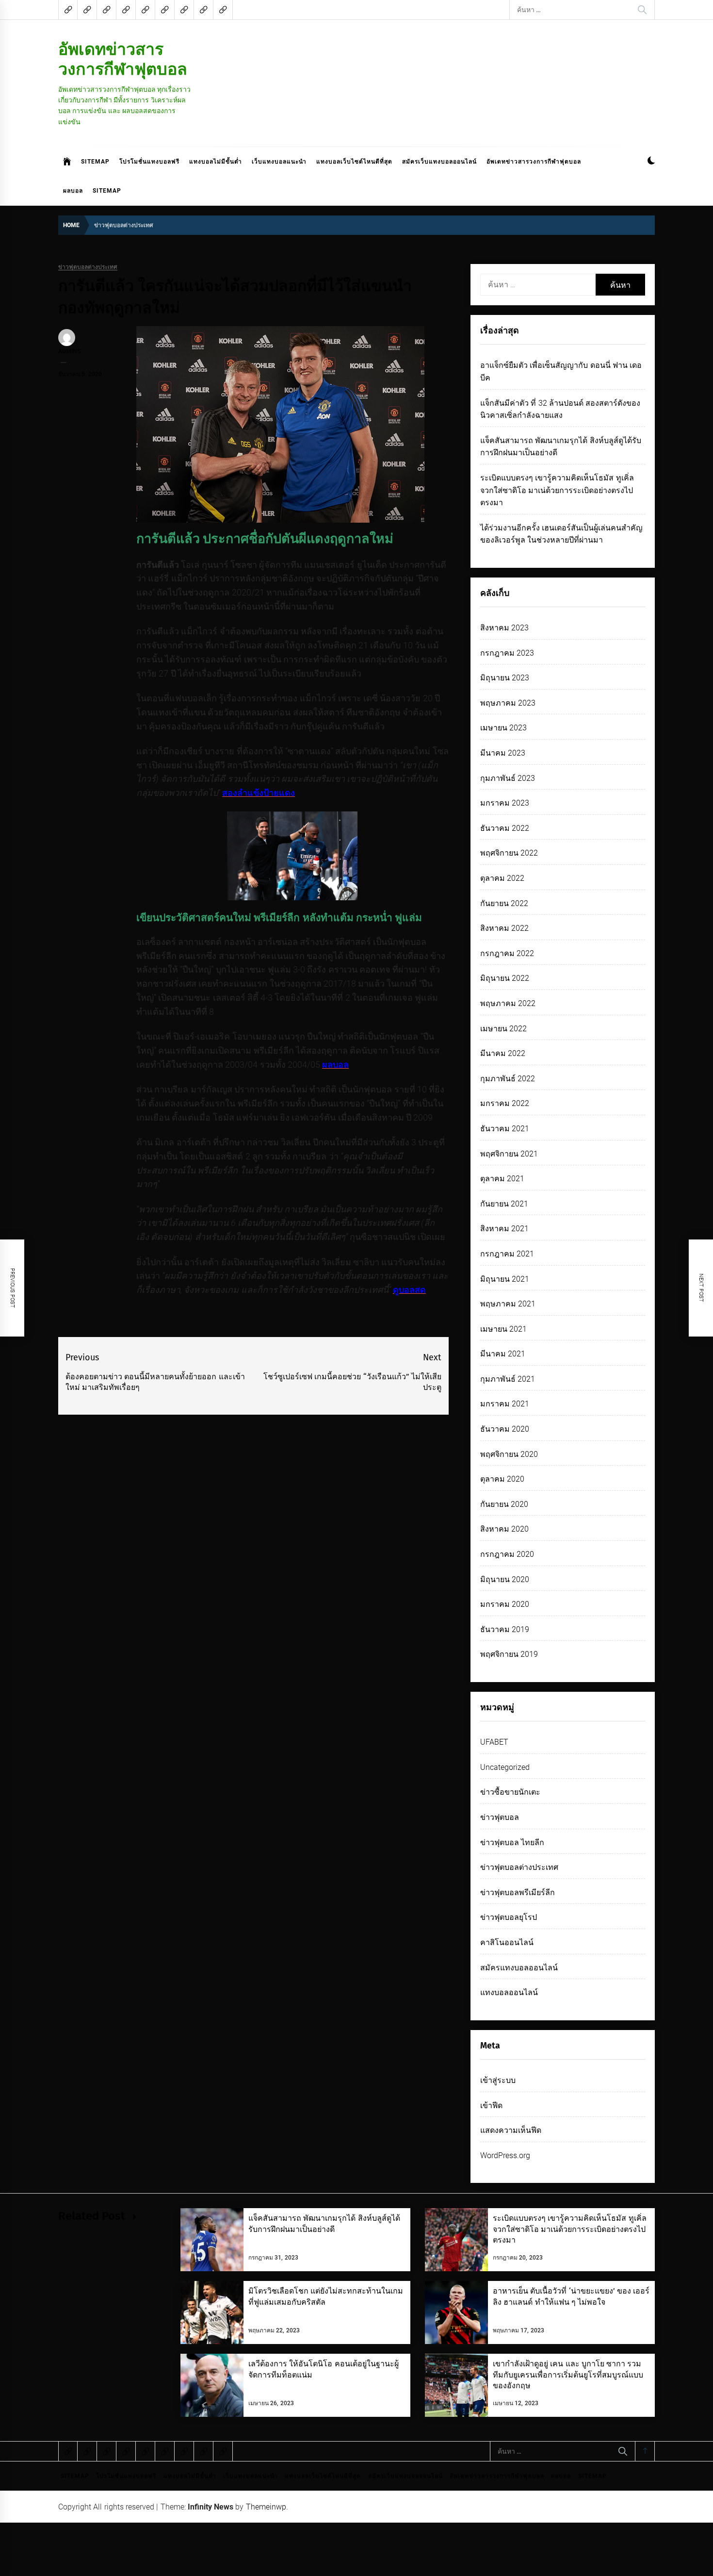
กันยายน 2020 (504, 1504)
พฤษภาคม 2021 (508, 1304)
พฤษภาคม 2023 (508, 703)
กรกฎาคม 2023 (507, 653)
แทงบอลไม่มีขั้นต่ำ (216, 162)
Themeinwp (266, 2507)
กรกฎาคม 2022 (507, 953)
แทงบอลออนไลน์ (509, 1992)
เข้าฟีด (491, 2105)
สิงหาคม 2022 (504, 928)
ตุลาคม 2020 (502, 1479)
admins (69, 351)
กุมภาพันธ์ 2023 (508, 778)
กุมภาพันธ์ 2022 (508, 1079)
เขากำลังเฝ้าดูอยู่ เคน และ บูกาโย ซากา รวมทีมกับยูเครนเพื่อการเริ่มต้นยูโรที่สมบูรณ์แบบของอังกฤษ (568, 2375)
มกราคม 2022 (505, 1103)
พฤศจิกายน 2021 (509, 1154)
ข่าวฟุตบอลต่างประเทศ (88, 267)
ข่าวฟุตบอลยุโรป (509, 1917)
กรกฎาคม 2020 (507, 1554)
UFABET (494, 1742)
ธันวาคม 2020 (505, 1429)
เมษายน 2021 (503, 1329)
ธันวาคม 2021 (505, 1129)
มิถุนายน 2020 (505, 1579)
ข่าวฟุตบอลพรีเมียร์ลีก (518, 1892)
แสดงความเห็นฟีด (511, 2130)
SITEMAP (95, 162)
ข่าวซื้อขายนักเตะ (510, 1792)
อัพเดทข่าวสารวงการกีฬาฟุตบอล (123, 59)
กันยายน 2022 (504, 903)
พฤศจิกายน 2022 (509, 853)
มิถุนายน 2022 (505, 978)
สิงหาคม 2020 (504, 1529)
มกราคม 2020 (505, 1604)
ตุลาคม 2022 (502, 878)
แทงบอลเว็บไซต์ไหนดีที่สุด (354, 162)
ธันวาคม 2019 (505, 1629)
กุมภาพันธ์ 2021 (508, 1379)
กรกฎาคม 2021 (507, 1254)
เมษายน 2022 (503, 1029)
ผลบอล (73, 191)
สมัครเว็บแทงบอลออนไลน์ (439, 162)
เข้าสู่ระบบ (498, 2080)
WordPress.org (505, 2155)
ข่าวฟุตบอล (500, 1817)
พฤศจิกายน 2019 (509, 1654)
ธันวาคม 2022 (505, 828)
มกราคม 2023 (505, 803)
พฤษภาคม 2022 (508, 1003)
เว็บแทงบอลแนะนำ (279, 162)
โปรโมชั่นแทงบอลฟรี (149, 162)
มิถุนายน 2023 (505, 678)
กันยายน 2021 (504, 1204)
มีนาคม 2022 (503, 1053)
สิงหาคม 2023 (504, 628)
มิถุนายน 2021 (505, 1279)
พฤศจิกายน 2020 (509, 1454)
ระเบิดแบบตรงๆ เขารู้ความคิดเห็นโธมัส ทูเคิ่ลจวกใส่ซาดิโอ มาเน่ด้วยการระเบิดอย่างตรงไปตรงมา (557, 490)
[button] (651, 162)
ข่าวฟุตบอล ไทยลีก (512, 1842)
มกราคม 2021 (505, 1404)
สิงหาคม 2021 (504, 1229)
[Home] (67, 162)
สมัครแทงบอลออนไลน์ (519, 1968)
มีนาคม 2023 (503, 753)
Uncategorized (505, 1767)
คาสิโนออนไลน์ (507, 1942)
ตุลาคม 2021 (502, 1179)
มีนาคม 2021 (503, 1354)
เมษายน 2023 (503, 728)
